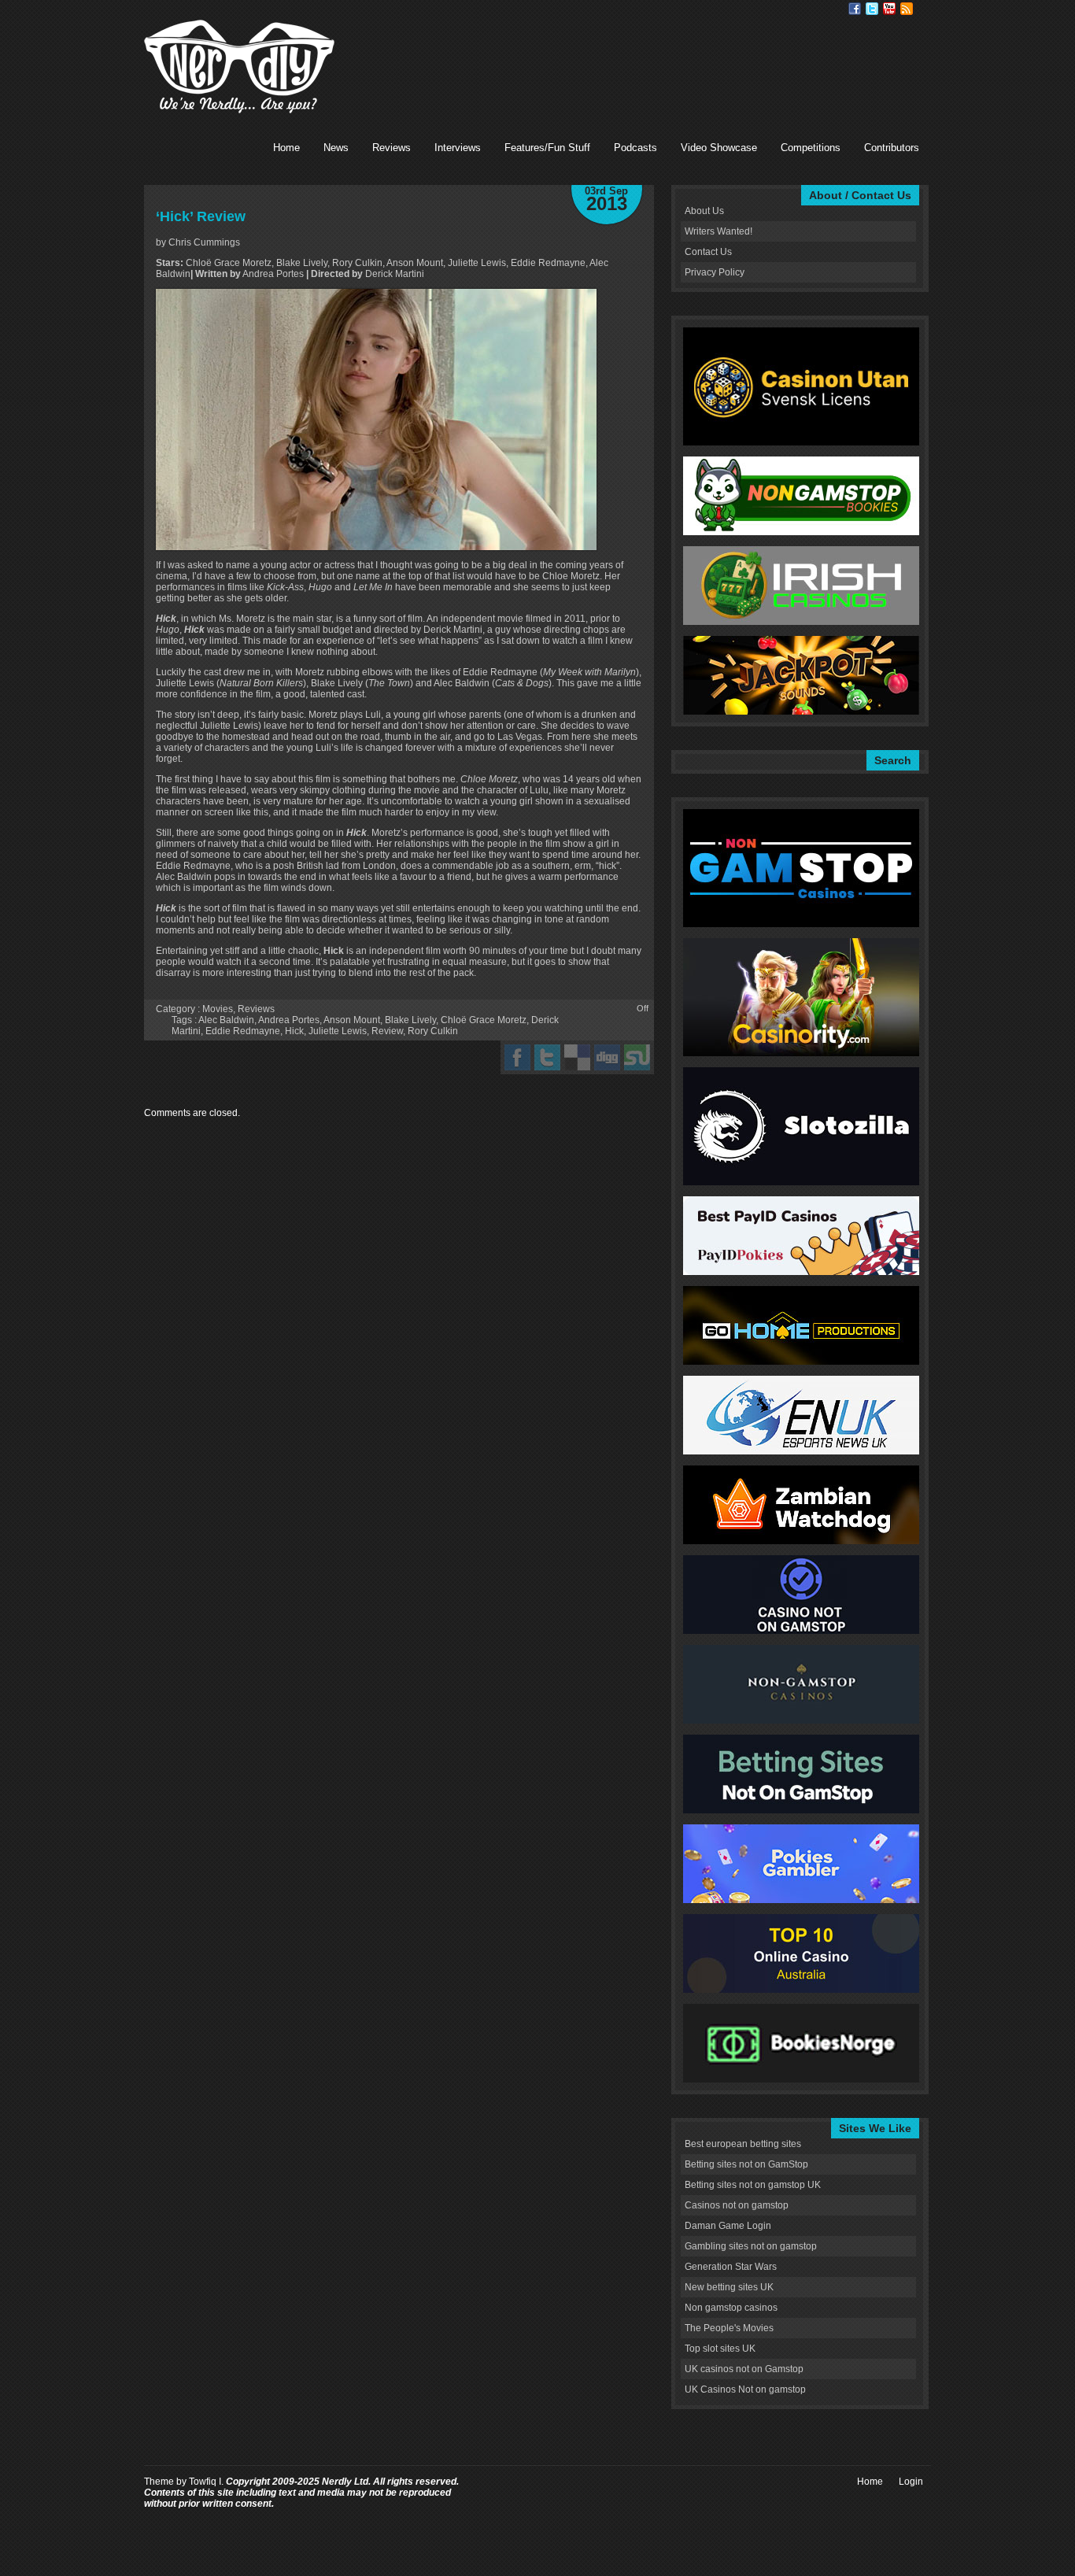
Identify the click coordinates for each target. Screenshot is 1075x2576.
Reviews (392, 148)
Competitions (811, 148)
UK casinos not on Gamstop (744, 2369)
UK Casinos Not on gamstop (745, 2389)
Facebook (855, 9)
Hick (294, 1031)
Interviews (458, 148)
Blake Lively (410, 1020)
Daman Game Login (728, 2226)
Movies (218, 1009)
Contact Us (708, 252)
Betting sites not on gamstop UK (753, 2185)
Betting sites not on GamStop (746, 2164)
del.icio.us (577, 1057)
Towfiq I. (206, 2482)
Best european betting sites (743, 2144)
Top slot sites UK (720, 2349)
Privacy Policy (715, 272)
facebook (517, 1057)
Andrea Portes (289, 1020)
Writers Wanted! (719, 231)
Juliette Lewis (338, 1031)
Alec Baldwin (226, 1020)
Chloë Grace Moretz (484, 1020)
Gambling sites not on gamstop (751, 2246)
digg (607, 1057)
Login (911, 2482)
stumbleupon (637, 1057)
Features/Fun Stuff (547, 148)
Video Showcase (719, 148)
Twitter (872, 9)
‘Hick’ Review (201, 216)
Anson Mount (352, 1020)
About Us (704, 211)
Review (387, 1031)
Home (286, 148)
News (336, 148)
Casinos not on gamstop (737, 2205)
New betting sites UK (729, 2287)
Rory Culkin (433, 1031)
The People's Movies (729, 2328)
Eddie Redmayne (243, 1031)
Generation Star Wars (731, 2267)
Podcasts (635, 148)
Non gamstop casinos (731, 2308)
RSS (907, 9)
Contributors (892, 148)
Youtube (889, 9)
